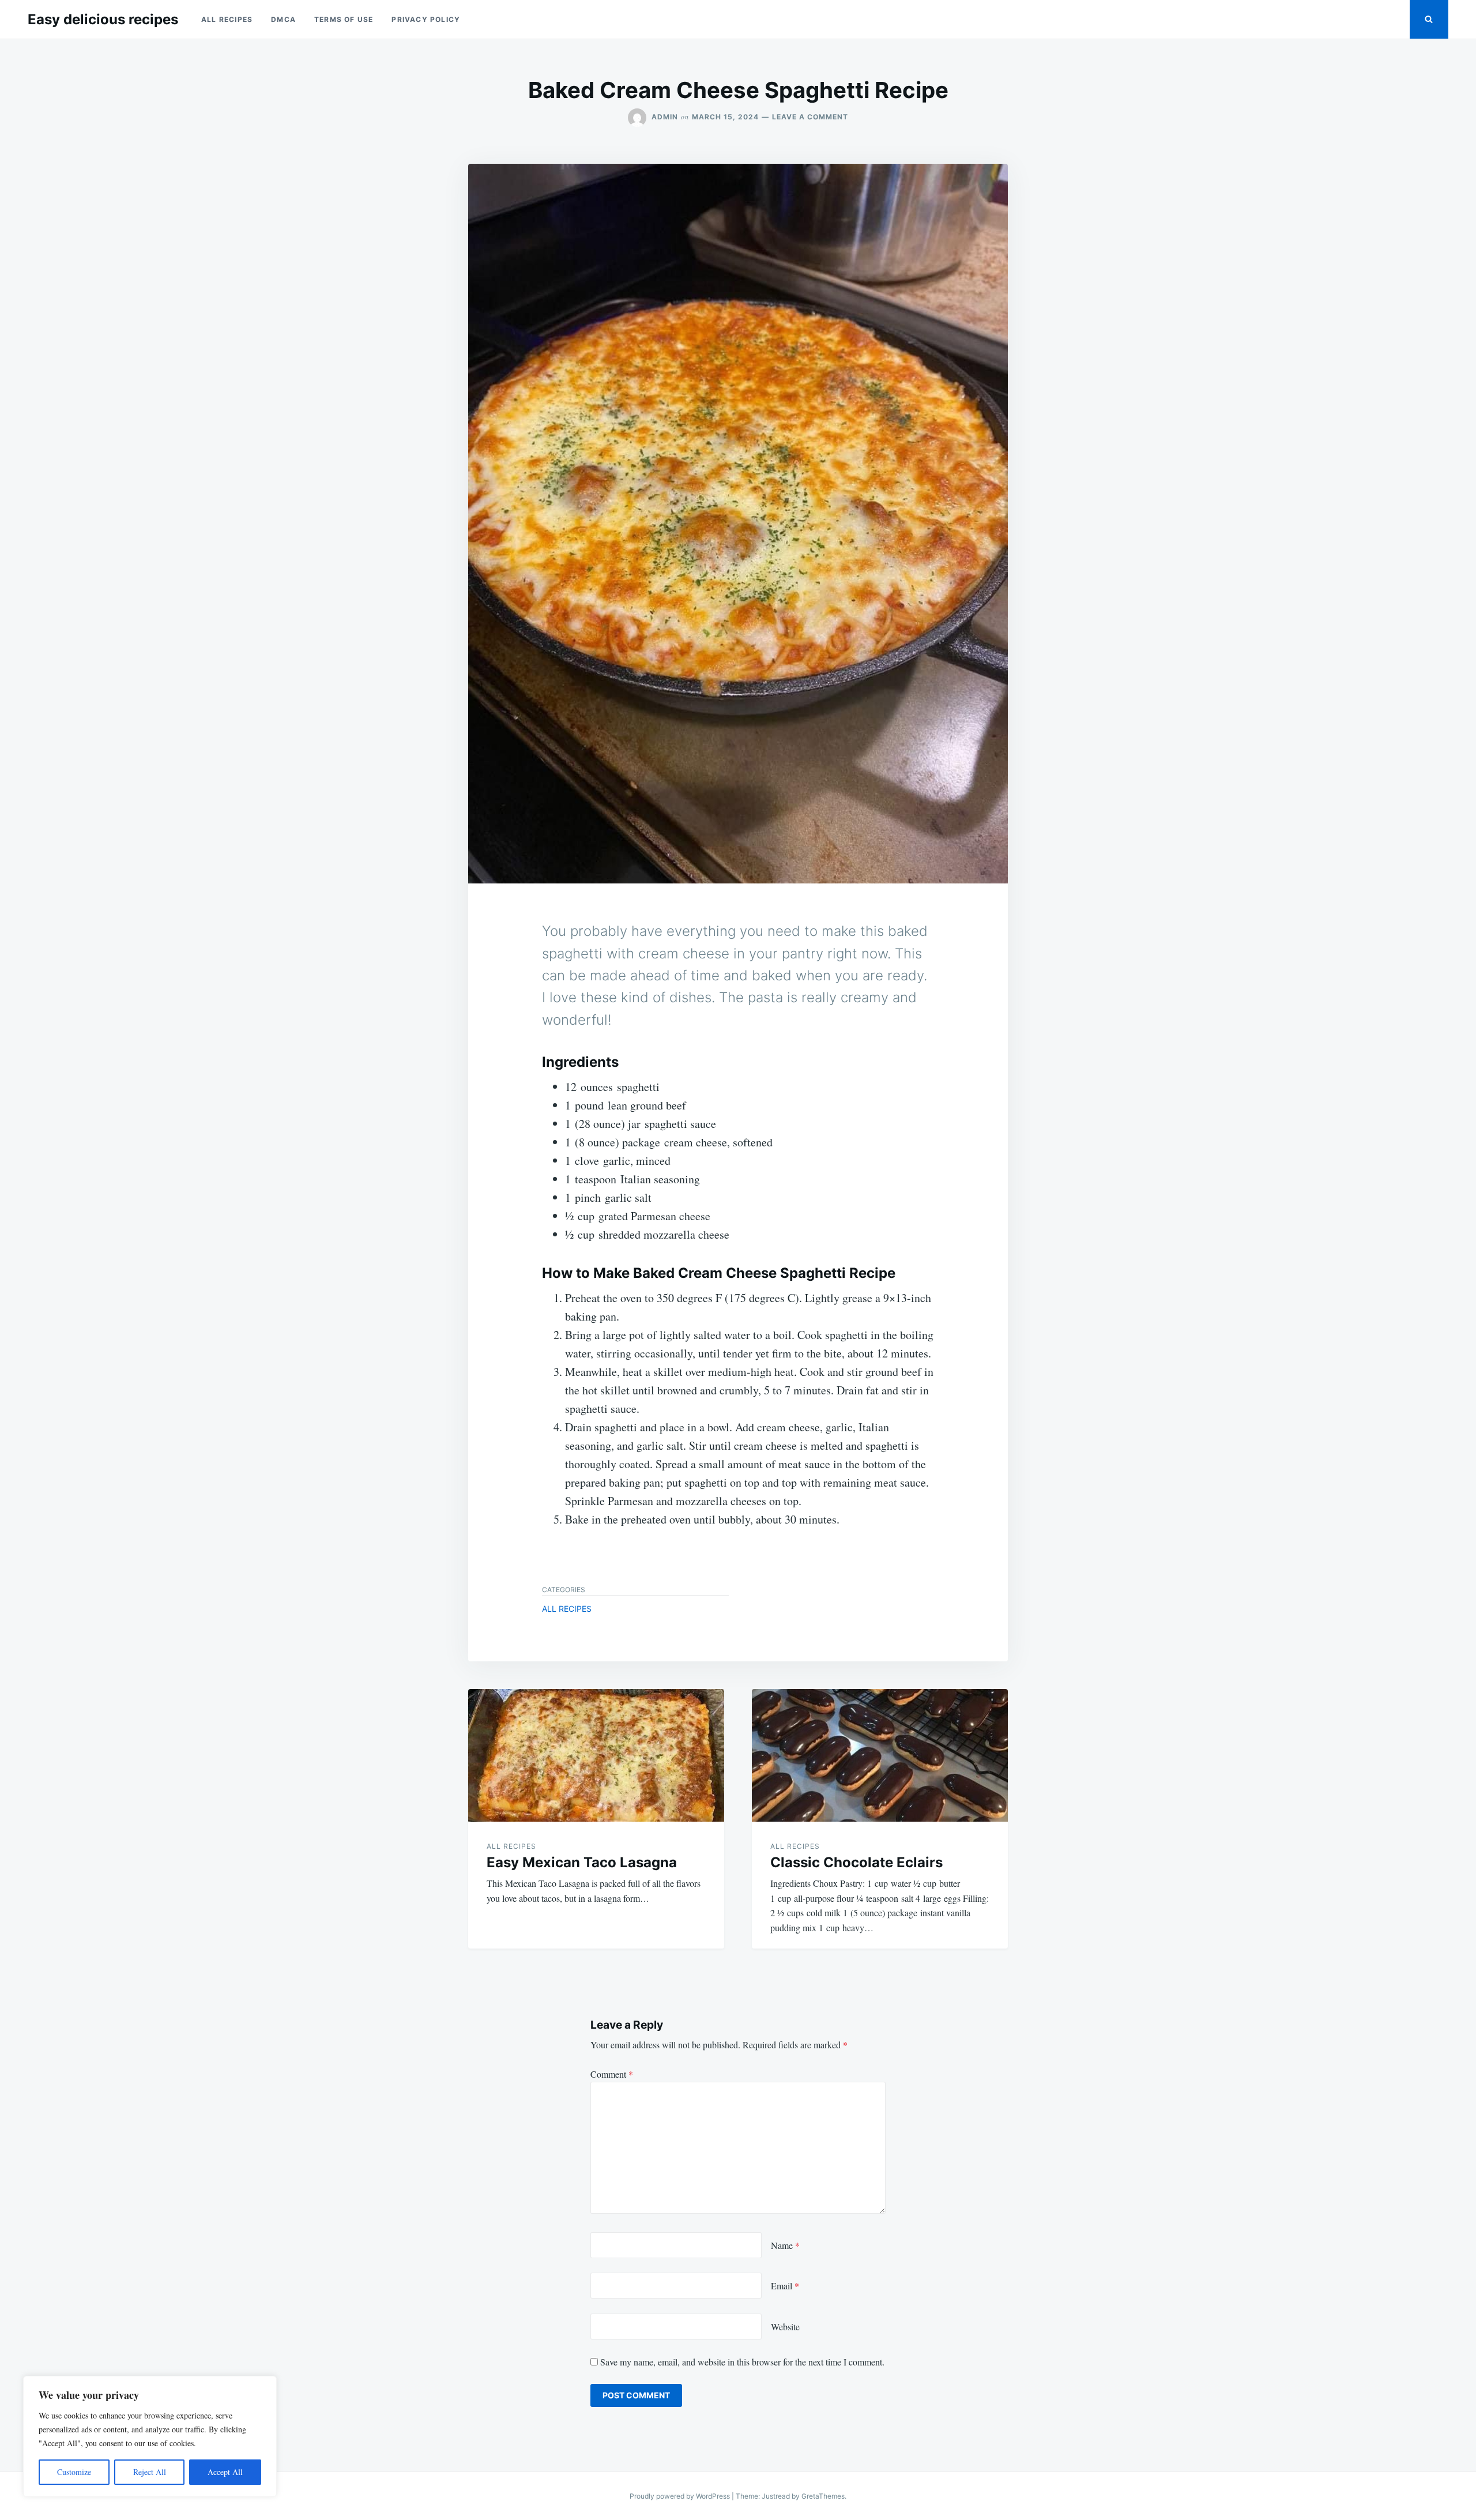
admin (665, 117)
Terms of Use (344, 19)
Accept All (225, 2472)
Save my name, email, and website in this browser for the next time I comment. (742, 2362)
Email (785, 2286)
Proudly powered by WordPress (681, 2496)
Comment (612, 2074)
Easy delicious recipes (103, 19)
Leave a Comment (810, 117)
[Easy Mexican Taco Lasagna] (596, 1755)
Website (785, 2327)
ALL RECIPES (227, 19)
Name (785, 2245)
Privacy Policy (426, 19)
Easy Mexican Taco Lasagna (582, 1862)
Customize (74, 2472)
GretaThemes (823, 2496)
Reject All (150, 2472)
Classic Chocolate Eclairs (856, 1862)
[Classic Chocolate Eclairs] (880, 1755)
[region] (150, 2436)
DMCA (283, 19)
